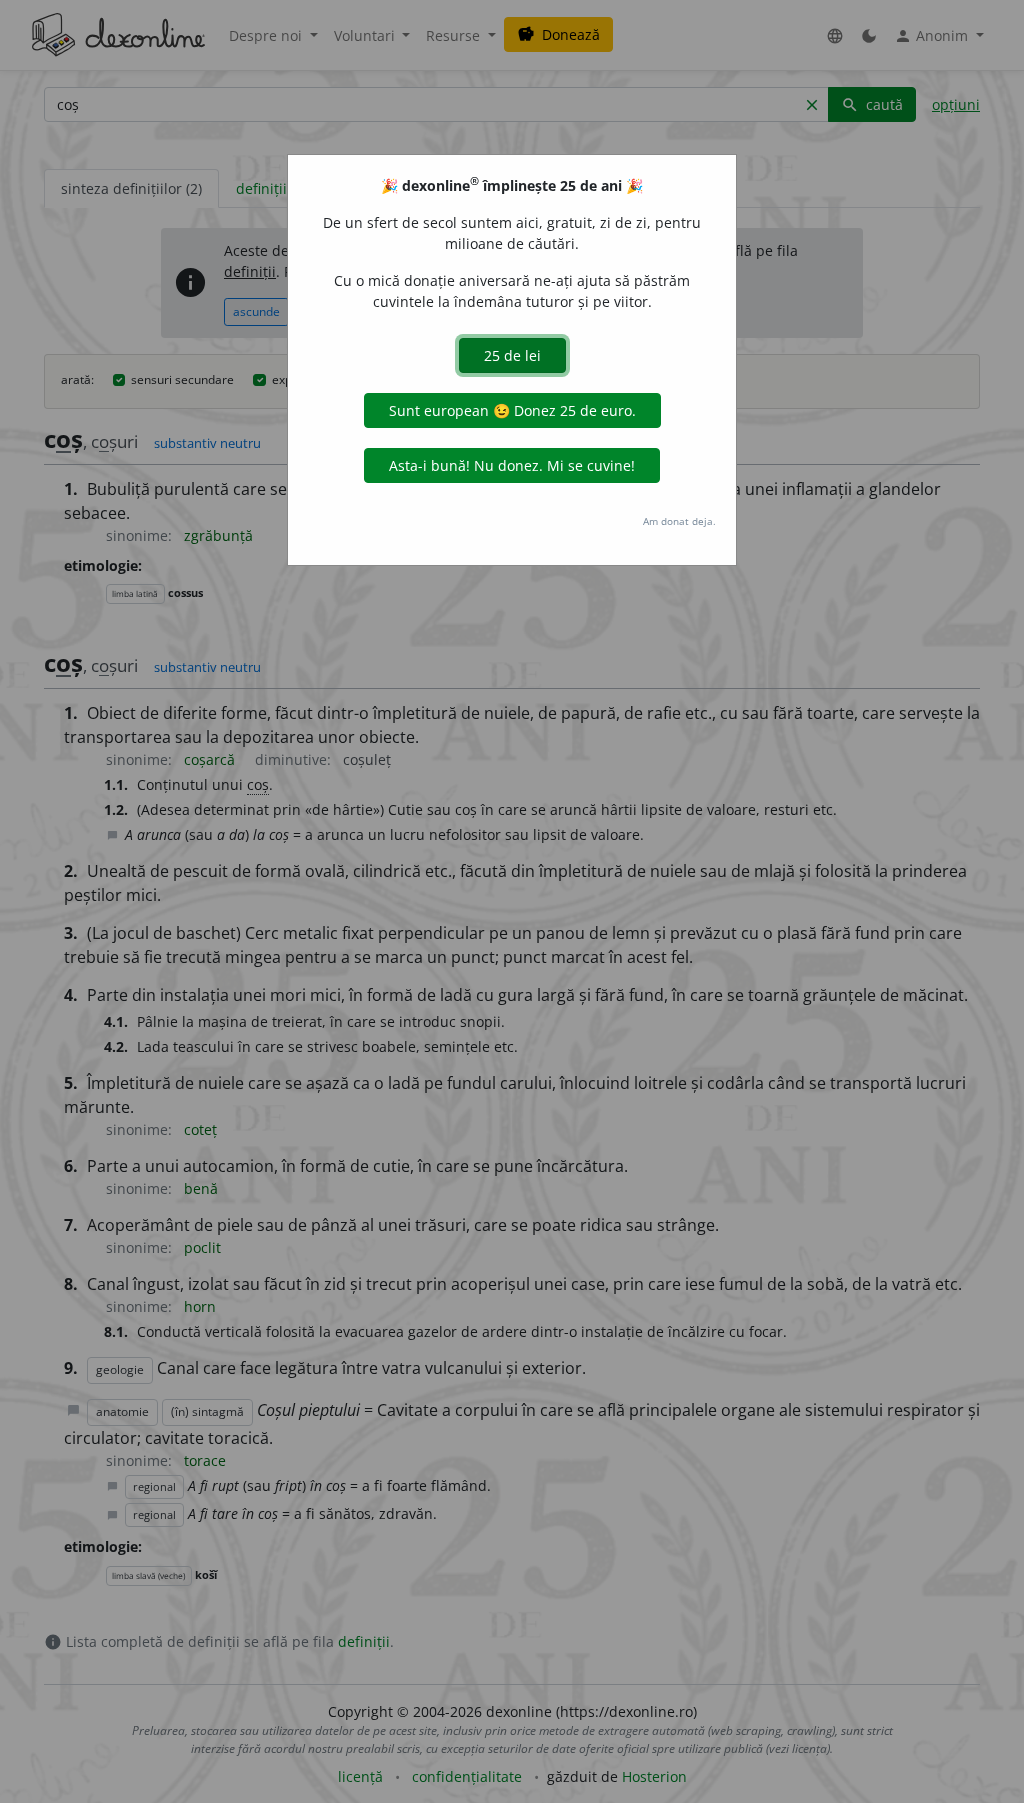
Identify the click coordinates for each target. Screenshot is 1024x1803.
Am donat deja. (679, 521)
